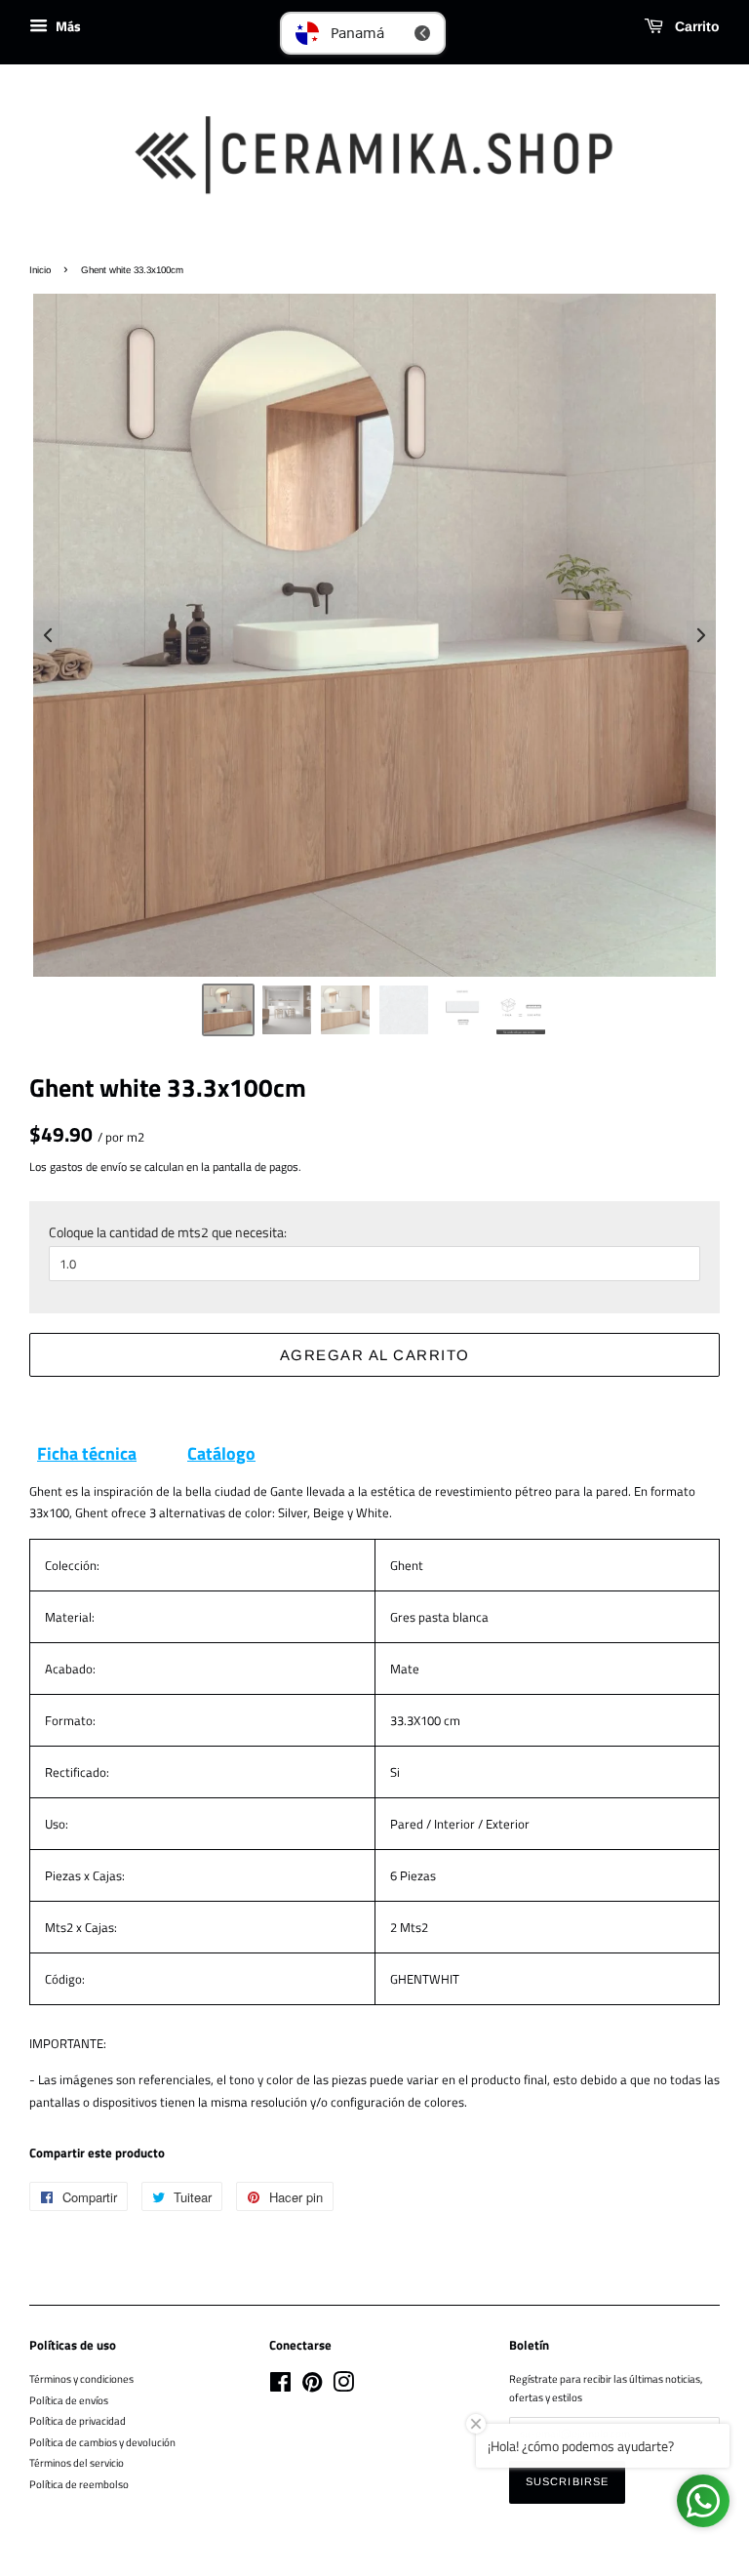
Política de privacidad (78, 2420)
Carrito (695, 26)
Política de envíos (69, 2400)
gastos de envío (88, 1167)
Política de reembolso (79, 2484)
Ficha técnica (87, 1453)
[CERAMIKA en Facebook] (280, 2386)
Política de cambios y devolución (102, 2442)
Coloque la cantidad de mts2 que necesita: (168, 1232)
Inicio (40, 270)
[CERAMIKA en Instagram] (343, 2386)
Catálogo (221, 1453)
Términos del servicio (77, 2462)
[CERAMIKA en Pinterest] (312, 2386)
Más (67, 26)
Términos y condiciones (81, 2378)
